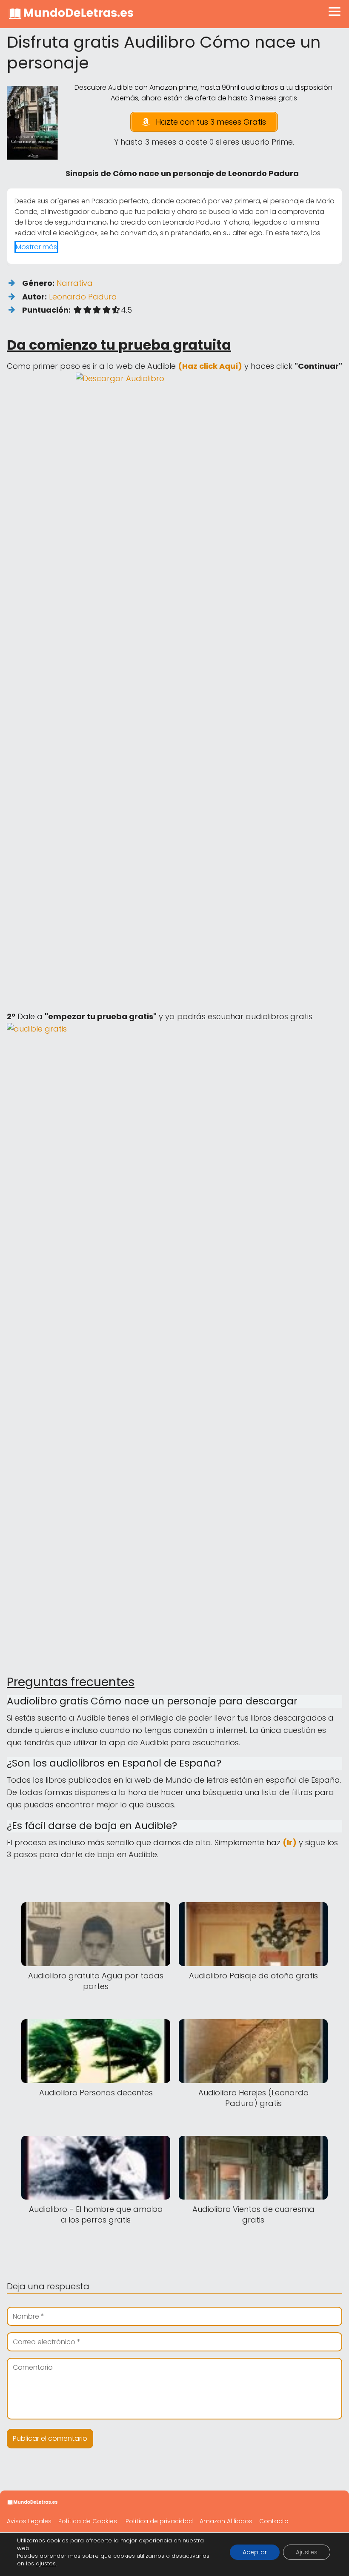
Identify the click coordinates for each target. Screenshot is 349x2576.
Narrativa (75, 283)
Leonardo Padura (83, 297)
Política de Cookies (88, 2521)
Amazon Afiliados (226, 2521)
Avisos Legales (29, 2521)
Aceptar (255, 2552)
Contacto (274, 2521)
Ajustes (307, 2552)
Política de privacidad (159, 2521)
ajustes (46, 2564)
